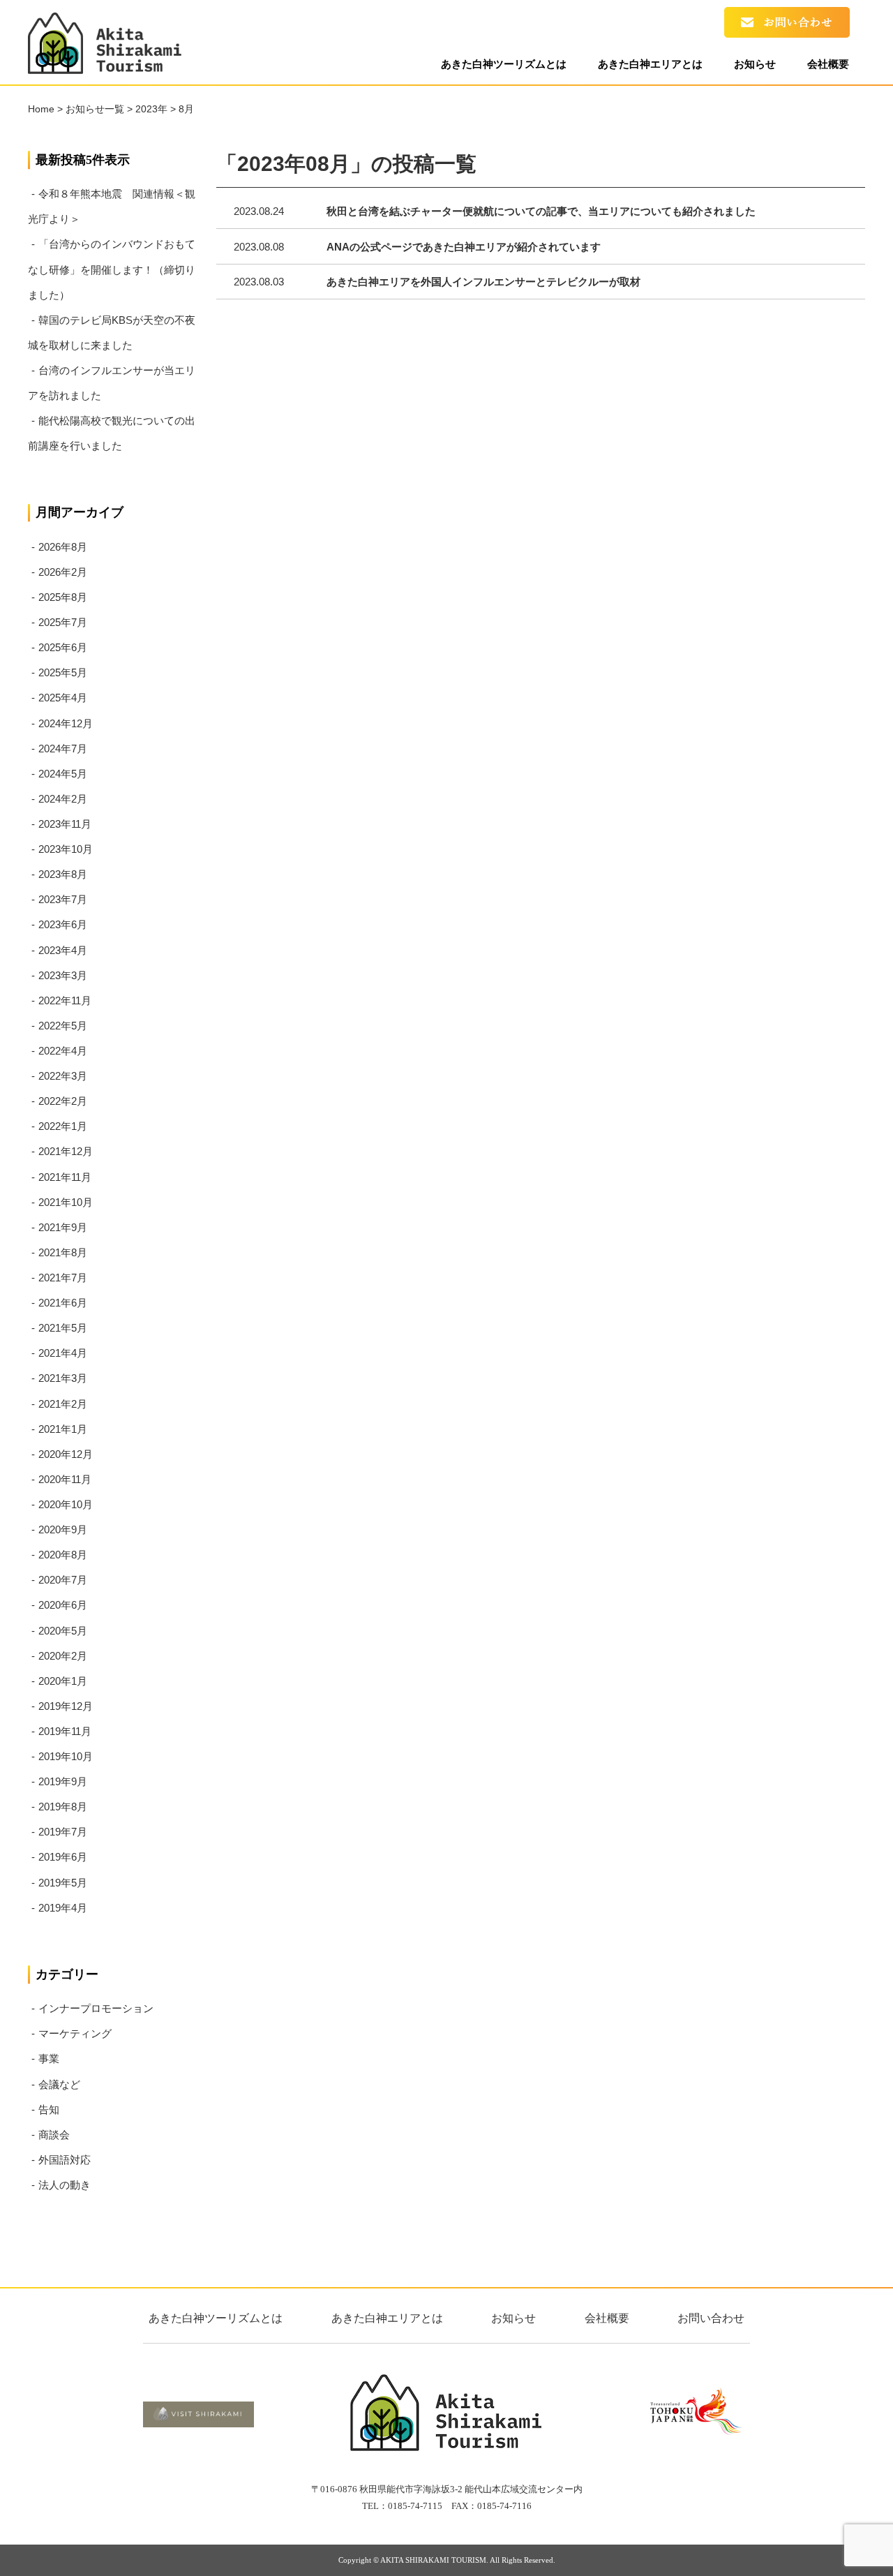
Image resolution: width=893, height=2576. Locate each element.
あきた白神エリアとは (650, 64)
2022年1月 (63, 1126)
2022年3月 (63, 1076)
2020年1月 (63, 1681)
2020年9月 (63, 1529)
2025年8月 (63, 597)
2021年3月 (63, 1378)
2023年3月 (63, 975)
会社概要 (828, 64)
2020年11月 (65, 1479)
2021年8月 (63, 1252)
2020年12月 (66, 1454)
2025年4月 (63, 698)
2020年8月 (63, 1555)
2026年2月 (63, 572)
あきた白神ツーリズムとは (504, 64)
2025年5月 (63, 672)
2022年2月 (63, 1101)
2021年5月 (63, 1328)
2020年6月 (63, 1605)
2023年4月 (63, 950)
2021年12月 (66, 1151)
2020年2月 (63, 1656)
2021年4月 (63, 1353)
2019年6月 (63, 1857)
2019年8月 (63, 1807)
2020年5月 (63, 1631)
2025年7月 (63, 622)
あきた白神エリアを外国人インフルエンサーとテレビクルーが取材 (483, 282)
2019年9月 (63, 1781)
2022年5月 (63, 1026)
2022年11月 (65, 1000)
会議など (59, 2084)
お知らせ (755, 64)
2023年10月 (66, 849)
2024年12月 (66, 723)
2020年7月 (63, 1580)
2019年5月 (63, 1883)
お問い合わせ (711, 2318)
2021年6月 (63, 1303)
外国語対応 (65, 2160)
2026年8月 (63, 547)
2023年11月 (65, 824)
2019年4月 (63, 1908)
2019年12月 (66, 1706)
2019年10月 (66, 1756)
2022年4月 (63, 1051)
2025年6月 (63, 647)
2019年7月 (63, 1832)
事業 (49, 2058)
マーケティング (75, 2033)
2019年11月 (65, 1731)
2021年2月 (63, 1404)
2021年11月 (65, 1177)
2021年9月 (63, 1227)
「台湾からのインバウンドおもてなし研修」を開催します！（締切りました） (112, 269)
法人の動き (65, 2185)
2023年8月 (63, 874)
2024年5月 (63, 774)
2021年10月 (66, 1202)
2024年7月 (63, 749)
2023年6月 (63, 924)
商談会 (54, 2135)
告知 (49, 2109)
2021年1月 (63, 1429)
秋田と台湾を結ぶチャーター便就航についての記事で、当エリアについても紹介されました (541, 211)
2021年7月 (63, 1278)
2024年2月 (63, 799)
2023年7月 (63, 899)
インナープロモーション (96, 2008)
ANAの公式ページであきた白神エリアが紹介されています (464, 247)
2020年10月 (66, 1504)
